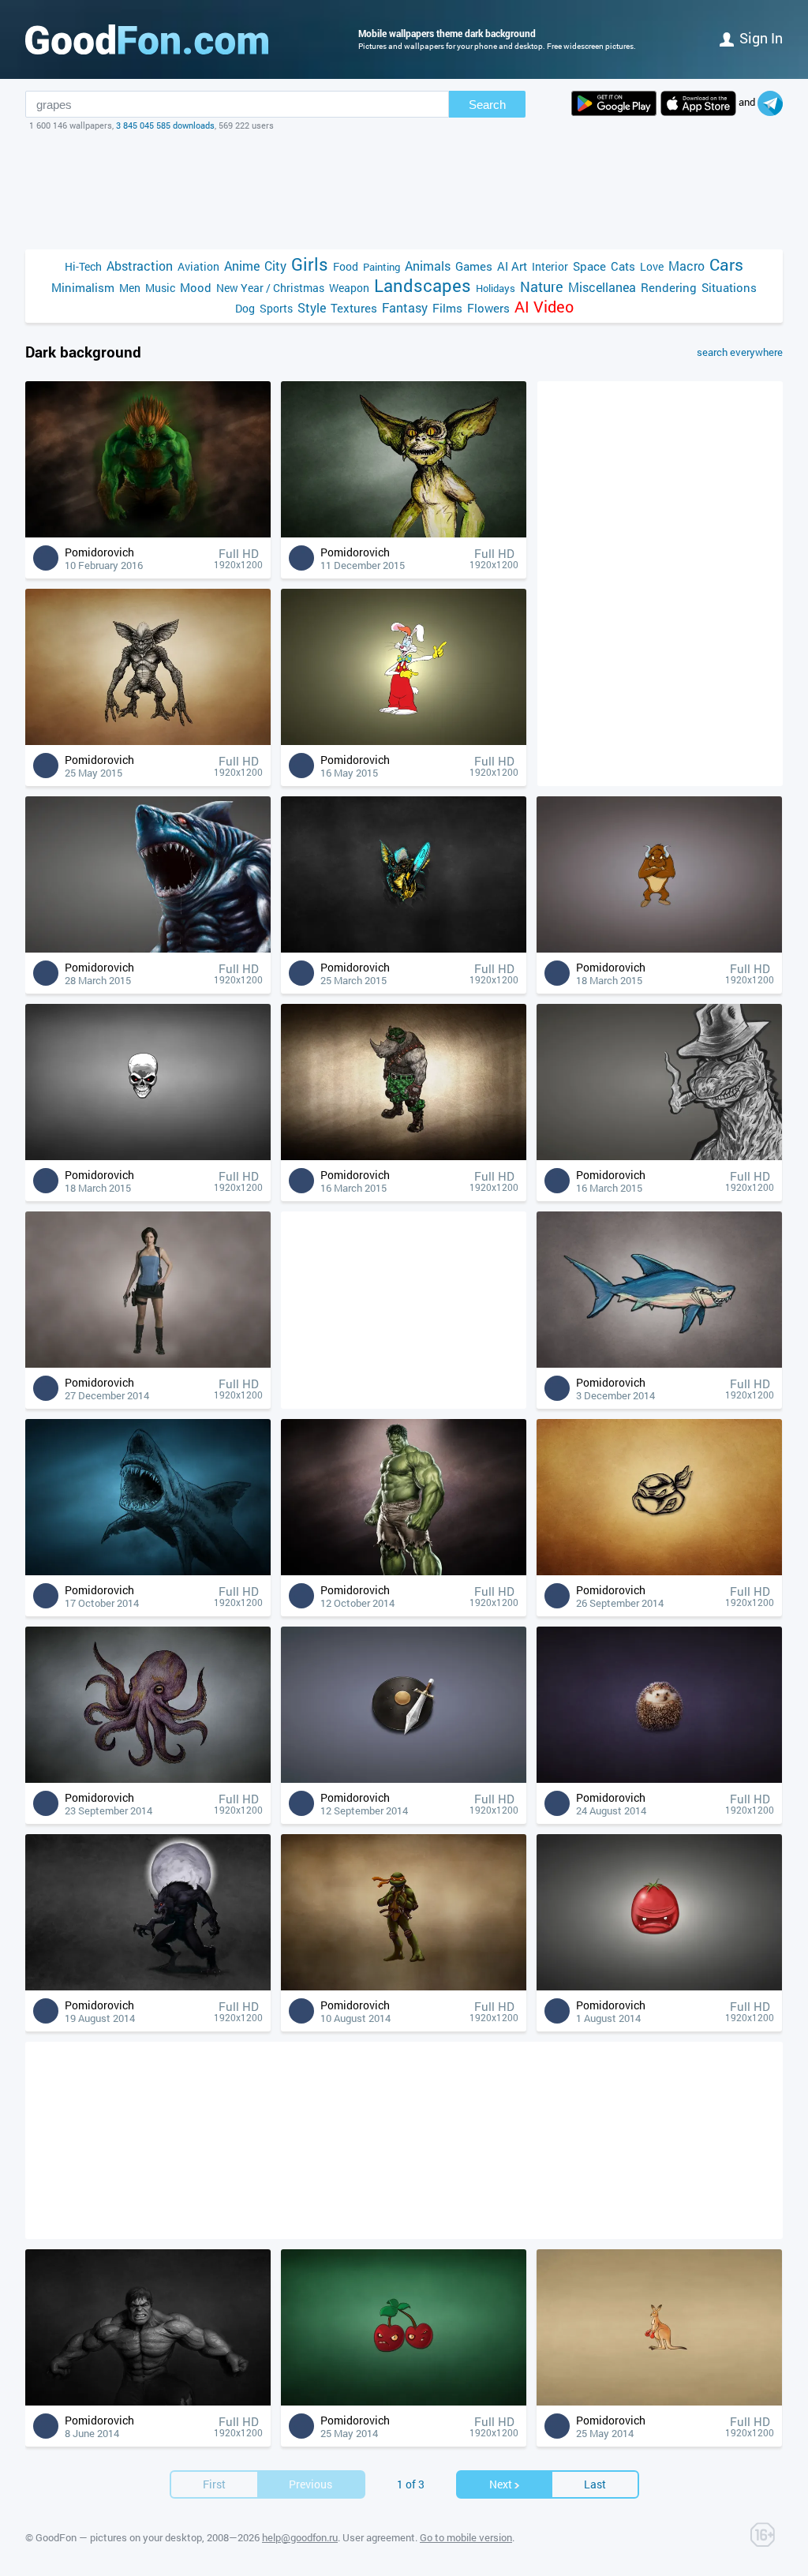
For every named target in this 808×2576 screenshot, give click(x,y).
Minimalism (83, 287)
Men (130, 288)
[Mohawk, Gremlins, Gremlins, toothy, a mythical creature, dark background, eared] (148, 741)
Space (589, 266)
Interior (550, 266)
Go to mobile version (466, 2537)
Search (487, 105)
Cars (726, 265)
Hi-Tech (83, 266)
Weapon (349, 288)
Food (346, 266)
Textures (354, 308)
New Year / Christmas (270, 288)
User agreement (379, 2537)
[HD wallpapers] (614, 103)
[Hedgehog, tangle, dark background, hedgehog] (659, 1778)
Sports (276, 308)
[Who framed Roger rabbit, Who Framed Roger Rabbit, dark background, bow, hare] (404, 741)
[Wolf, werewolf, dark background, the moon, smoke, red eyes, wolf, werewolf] (148, 1986)
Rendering (669, 287)
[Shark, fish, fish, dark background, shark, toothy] (148, 1571)
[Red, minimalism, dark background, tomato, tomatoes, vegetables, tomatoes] (659, 1986)
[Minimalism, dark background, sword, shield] (404, 1778)
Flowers (488, 308)
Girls (310, 264)
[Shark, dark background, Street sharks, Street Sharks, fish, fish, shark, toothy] (148, 948)
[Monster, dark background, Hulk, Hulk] (148, 2401)
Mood (196, 287)
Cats (623, 266)
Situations (729, 287)
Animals (428, 266)
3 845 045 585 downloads (165, 125)
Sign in (761, 38)
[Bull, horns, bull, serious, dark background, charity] (659, 948)
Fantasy (405, 307)
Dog (245, 308)
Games (474, 266)
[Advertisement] (404, 190)
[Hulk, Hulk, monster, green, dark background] (404, 1571)
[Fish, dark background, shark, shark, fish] (659, 1363)
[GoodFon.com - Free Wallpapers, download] (147, 39)
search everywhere (740, 352)
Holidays (496, 288)
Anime (242, 266)
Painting (382, 267)
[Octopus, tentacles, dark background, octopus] (148, 1778)
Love (652, 266)
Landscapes (423, 285)
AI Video (544, 307)
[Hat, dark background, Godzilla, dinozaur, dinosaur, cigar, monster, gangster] (659, 1156)
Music (160, 288)
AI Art (512, 266)
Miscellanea (602, 287)
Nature (542, 287)
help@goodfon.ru (300, 2537)
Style (312, 307)
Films (447, 308)
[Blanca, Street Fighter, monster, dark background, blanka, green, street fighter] (148, 533)
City (275, 266)
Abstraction (140, 266)
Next (501, 2484)
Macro (686, 266)
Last (595, 2484)
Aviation (198, 266)
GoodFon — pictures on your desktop (119, 2537)
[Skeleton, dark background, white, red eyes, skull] (148, 1156)
